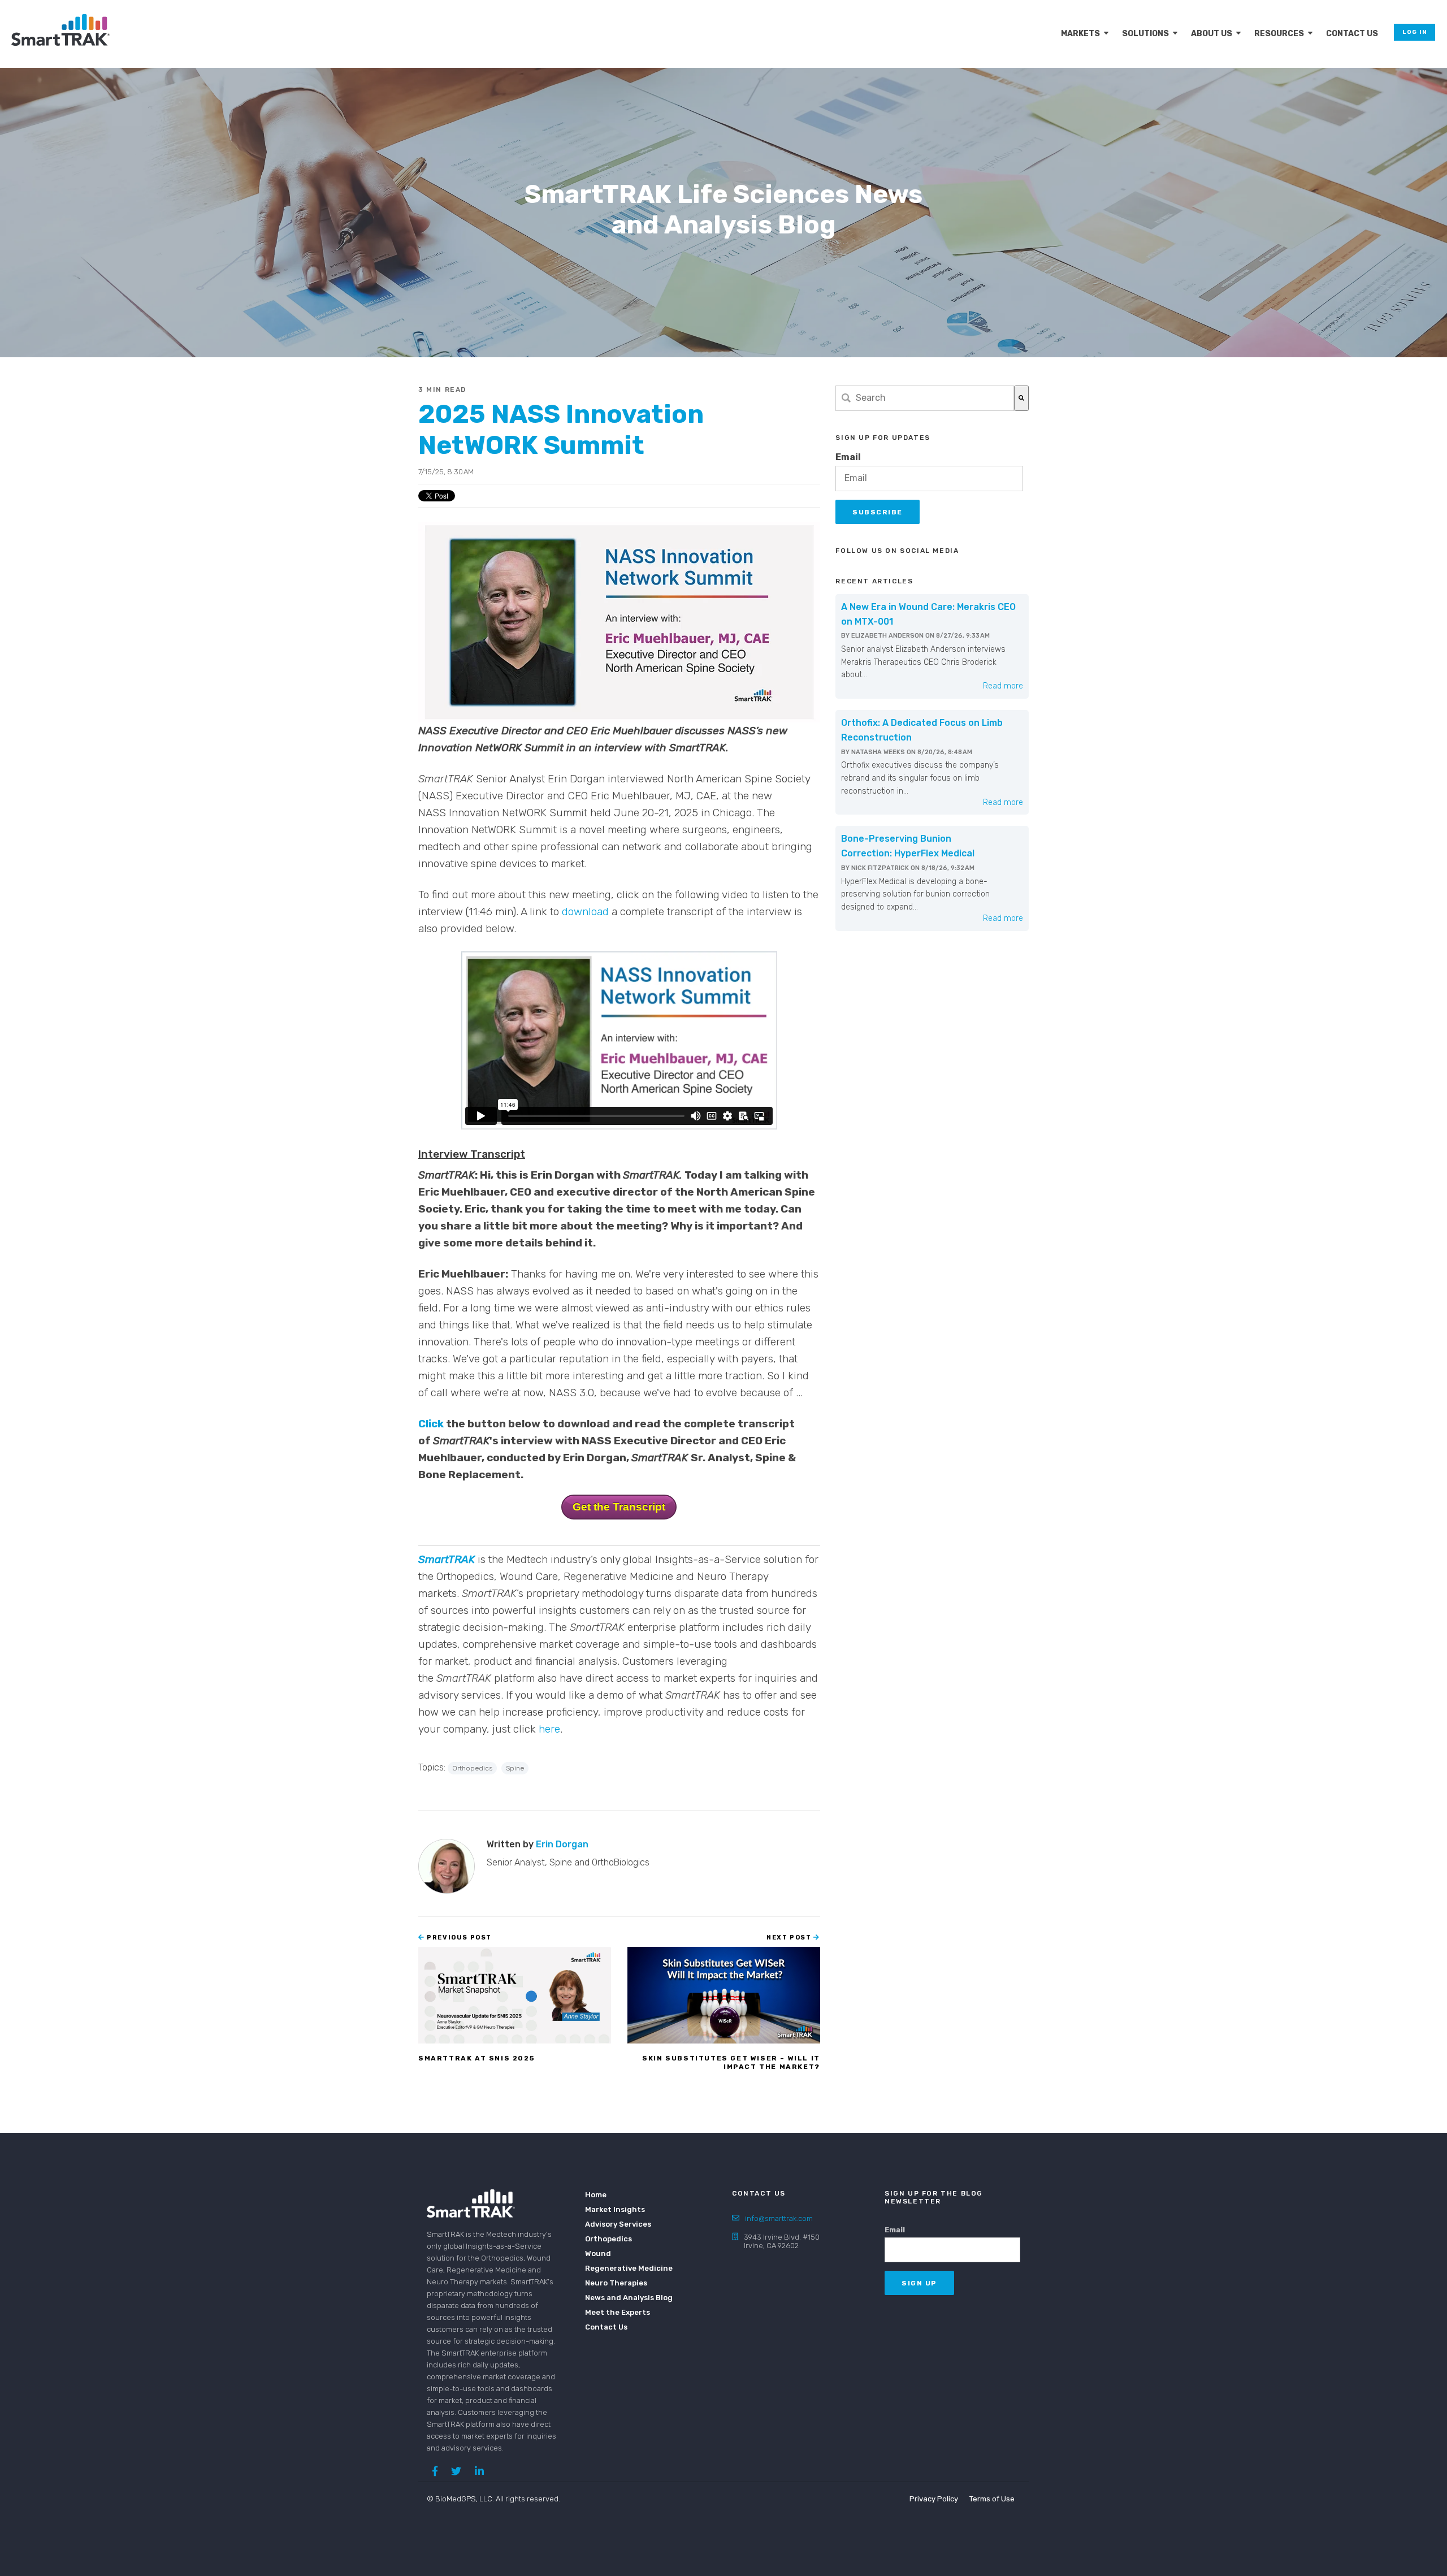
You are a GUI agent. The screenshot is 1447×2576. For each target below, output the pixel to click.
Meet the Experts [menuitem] (618, 2312)
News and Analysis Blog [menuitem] (622, 2298)
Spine (515, 1768)
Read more (1003, 686)
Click (431, 1424)
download (585, 912)
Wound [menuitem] (598, 2254)
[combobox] (925, 398)
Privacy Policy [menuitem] (934, 2499)
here (549, 1729)
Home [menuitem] (596, 2195)
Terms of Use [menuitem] (992, 2499)
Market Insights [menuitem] (615, 2209)
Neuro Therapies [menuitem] (616, 2283)
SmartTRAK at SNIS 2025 (476, 2058)
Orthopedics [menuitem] (608, 2239)
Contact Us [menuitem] (1352, 34)
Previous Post (458, 1938)
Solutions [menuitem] (1145, 34)
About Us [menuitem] (1212, 34)
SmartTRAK (448, 1559)
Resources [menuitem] (1279, 34)
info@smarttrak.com (779, 2218)
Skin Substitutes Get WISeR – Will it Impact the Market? (731, 2062)
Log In (1414, 32)
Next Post (790, 1938)
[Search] (1021, 398)
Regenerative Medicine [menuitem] (622, 2268)
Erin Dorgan (562, 1844)
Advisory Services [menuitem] (618, 2224)
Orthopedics (472, 1768)
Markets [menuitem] (1080, 34)
